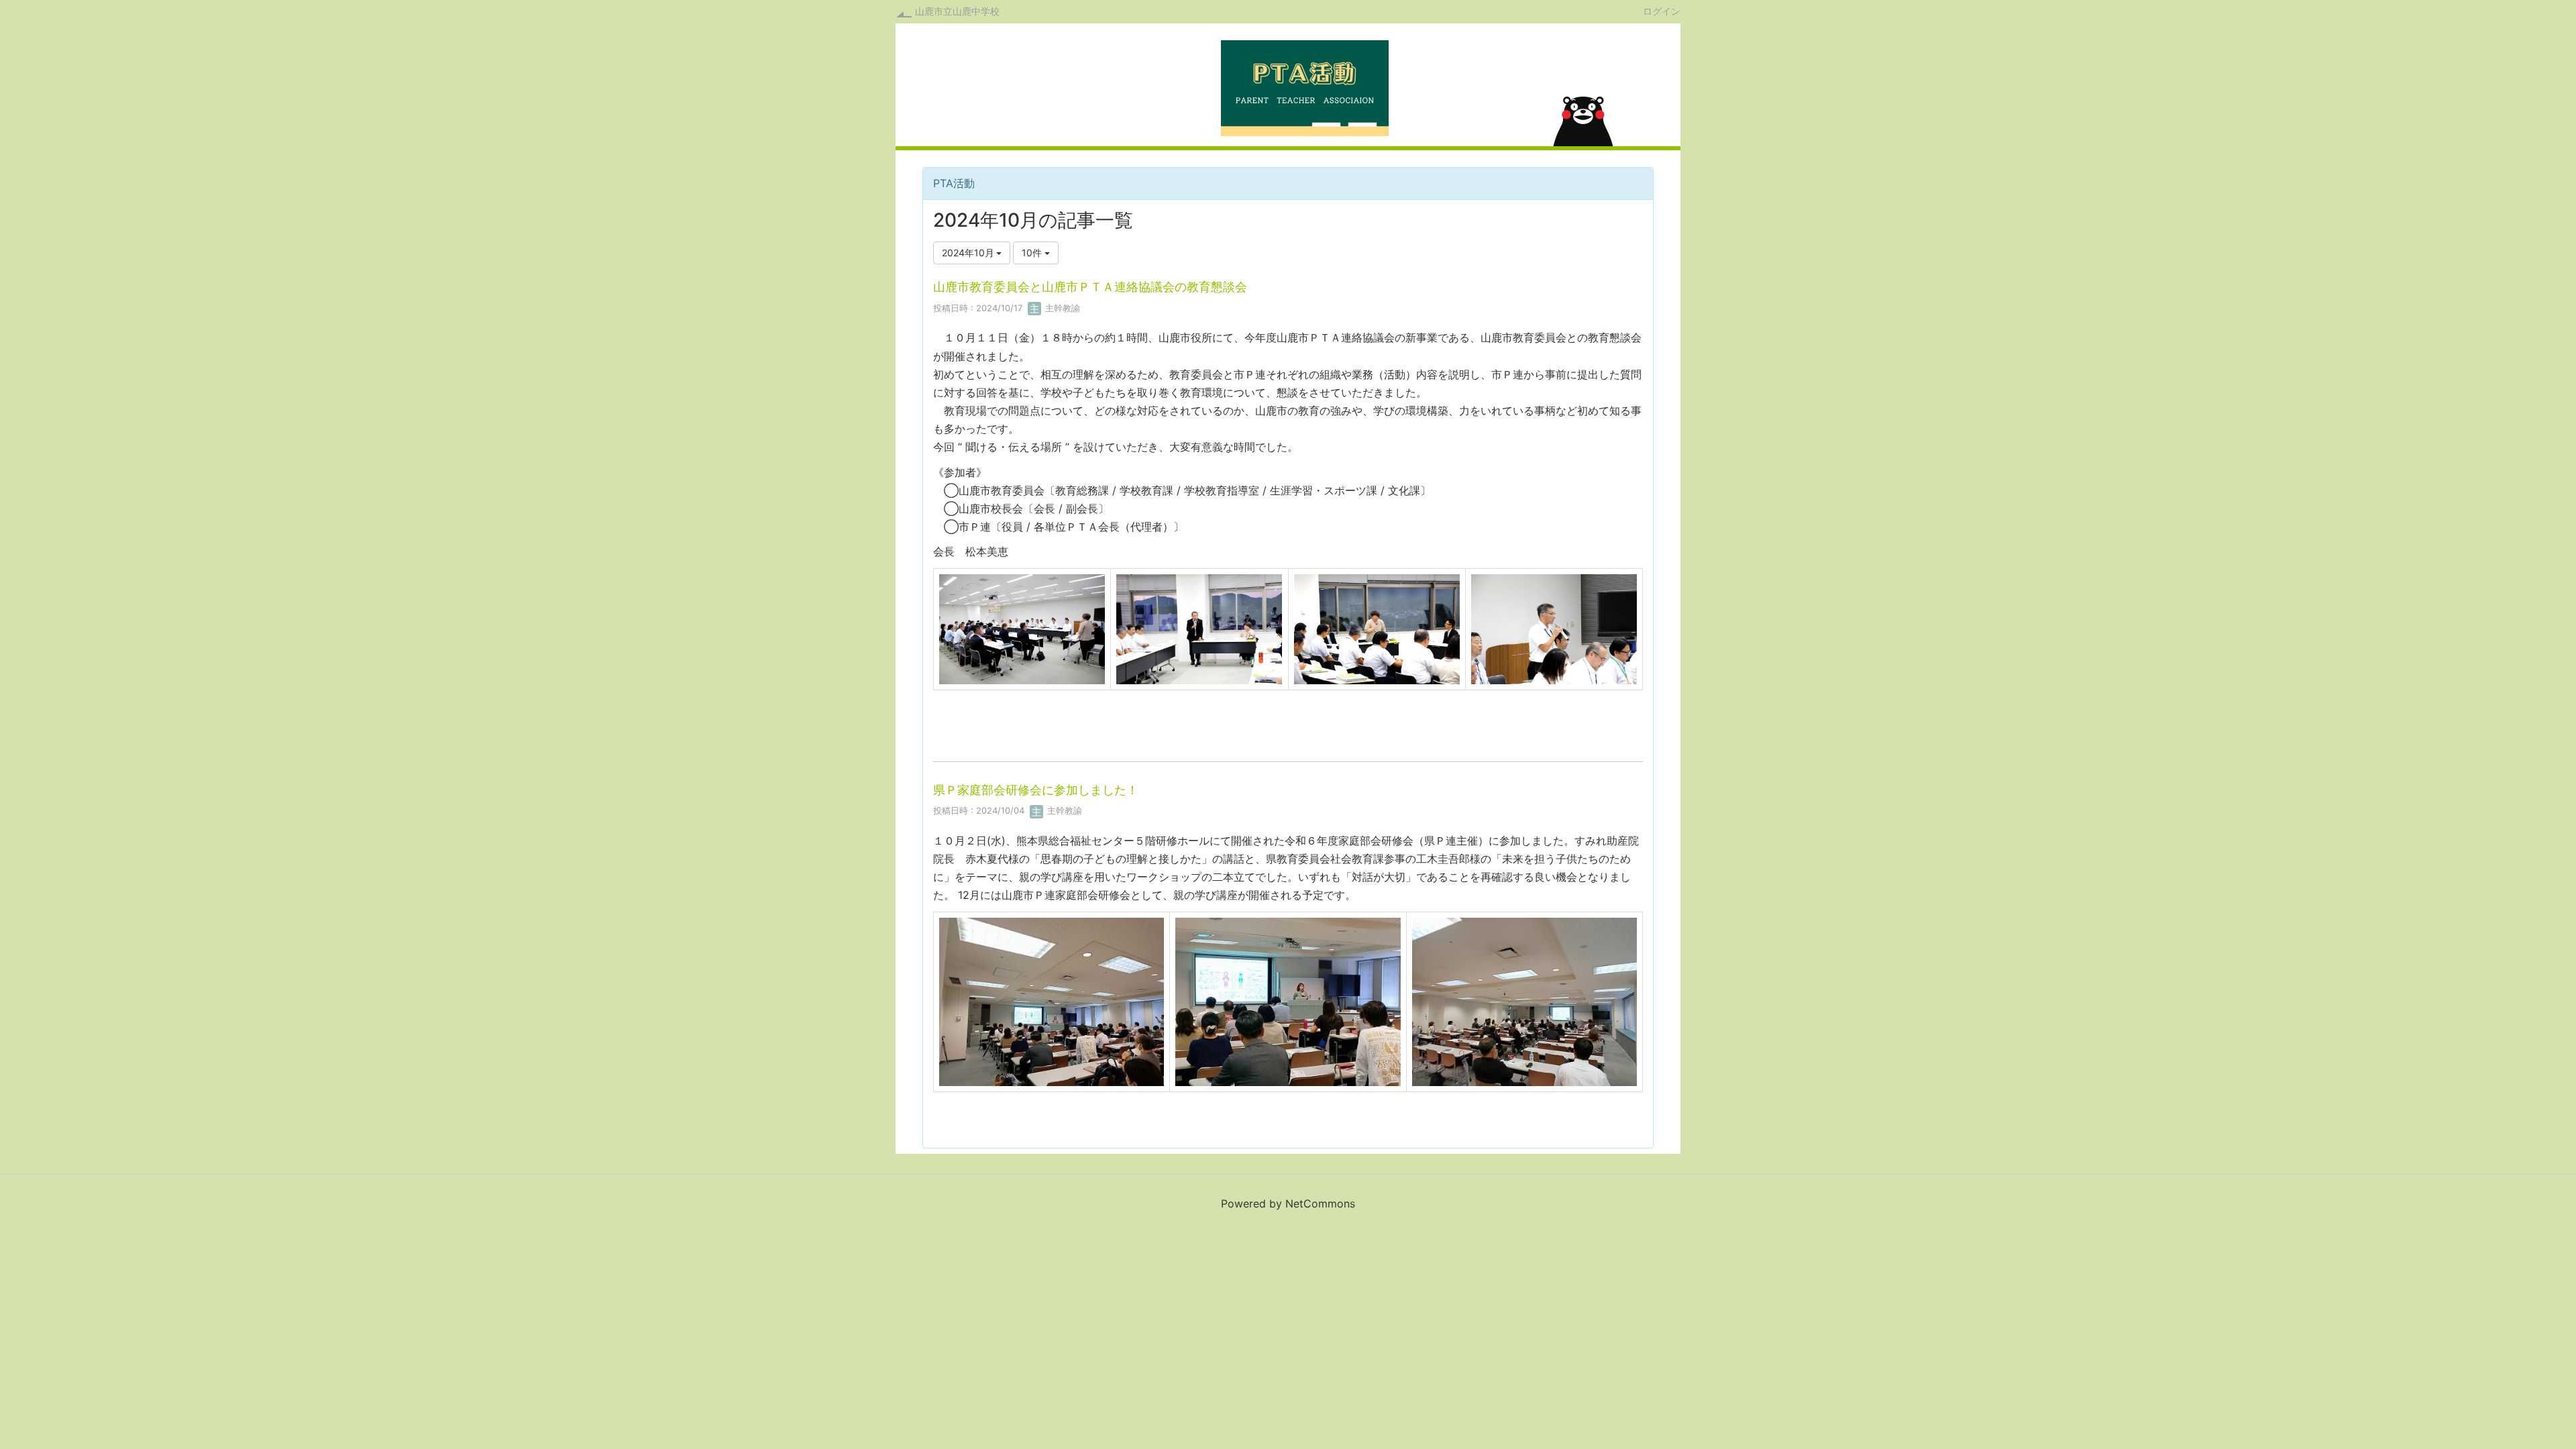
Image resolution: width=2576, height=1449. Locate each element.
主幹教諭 (1061, 308)
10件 (1033, 253)
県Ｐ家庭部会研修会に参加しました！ (1036, 790)
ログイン (1662, 11)
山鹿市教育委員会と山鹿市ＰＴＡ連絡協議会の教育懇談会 (1090, 287)
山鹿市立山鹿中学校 (957, 11)
